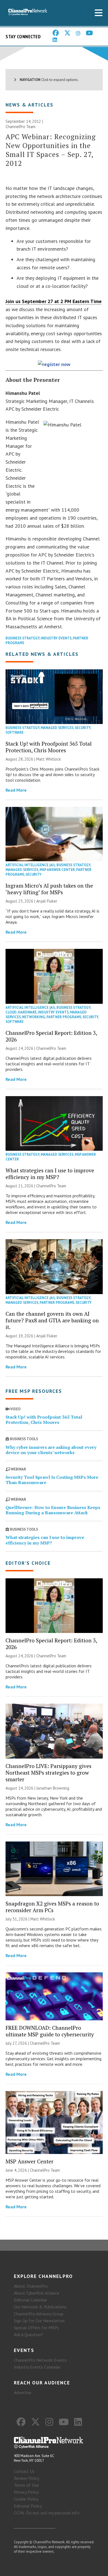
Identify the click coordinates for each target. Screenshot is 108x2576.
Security (83, 728)
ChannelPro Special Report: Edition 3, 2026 (51, 1036)
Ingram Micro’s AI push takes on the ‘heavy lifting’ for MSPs (49, 889)
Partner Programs (64, 1017)
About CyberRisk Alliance (37, 2293)
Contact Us (24, 2471)
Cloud (11, 1012)
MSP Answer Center (57, 870)
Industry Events (56, 638)
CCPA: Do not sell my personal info (47, 2513)
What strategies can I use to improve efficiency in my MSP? (50, 1174)
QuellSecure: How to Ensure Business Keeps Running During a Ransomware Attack (53, 1510)
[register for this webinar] (54, 365)
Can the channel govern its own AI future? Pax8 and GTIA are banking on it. (52, 1320)
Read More (16, 790)
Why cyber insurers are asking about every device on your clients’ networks (51, 1450)
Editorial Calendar (30, 2300)
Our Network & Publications (40, 2307)
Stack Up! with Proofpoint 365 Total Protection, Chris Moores (49, 747)
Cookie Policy (26, 2499)
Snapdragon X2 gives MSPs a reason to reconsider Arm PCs (52, 1907)
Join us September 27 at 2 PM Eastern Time (54, 301)
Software (15, 732)
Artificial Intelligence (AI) (30, 865)
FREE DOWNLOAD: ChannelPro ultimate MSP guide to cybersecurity (50, 2031)
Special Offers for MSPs (36, 2328)
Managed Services (57, 728)
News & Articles (29, 105)
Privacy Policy (26, 2492)
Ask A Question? (29, 2334)
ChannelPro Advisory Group (39, 2314)
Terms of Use (26, 2485)
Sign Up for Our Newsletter (39, 2321)
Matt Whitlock (49, 759)
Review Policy (27, 2478)
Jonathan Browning (53, 1788)
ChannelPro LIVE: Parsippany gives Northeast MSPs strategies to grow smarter (48, 1773)
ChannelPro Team (20, 127)
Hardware (27, 1012)
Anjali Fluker (47, 901)
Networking (34, 1017)
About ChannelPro (31, 2286)
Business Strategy (22, 638)
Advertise (23, 2392)
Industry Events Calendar (37, 2367)
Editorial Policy (28, 2506)
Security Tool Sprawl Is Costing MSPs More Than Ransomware (52, 1480)
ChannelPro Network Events (40, 2360)
